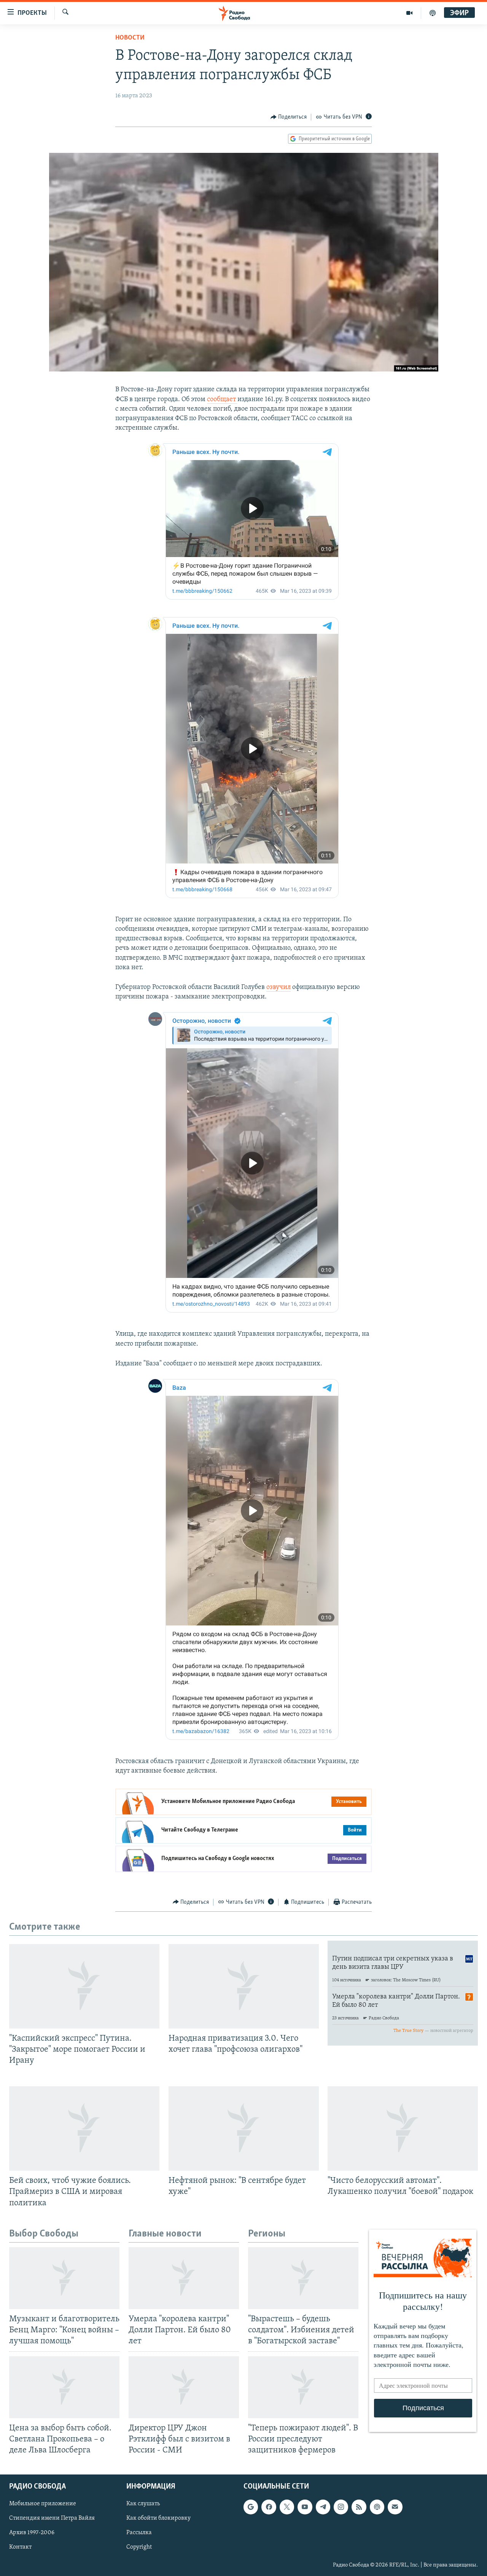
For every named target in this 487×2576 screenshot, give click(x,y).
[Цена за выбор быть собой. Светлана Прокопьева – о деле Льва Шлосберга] (64, 2387)
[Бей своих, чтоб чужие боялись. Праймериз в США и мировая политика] (84, 2128)
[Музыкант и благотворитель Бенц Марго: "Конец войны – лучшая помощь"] (64, 2278)
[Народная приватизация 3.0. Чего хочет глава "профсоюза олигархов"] (244, 1986)
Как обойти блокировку (158, 2518)
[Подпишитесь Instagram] (341, 2507)
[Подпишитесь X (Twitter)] (287, 2507)
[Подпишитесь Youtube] (305, 2507)
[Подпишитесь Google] (251, 2507)
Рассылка (139, 2533)
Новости (130, 38)
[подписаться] (395, 2507)
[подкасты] (433, 13)
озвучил (279, 987)
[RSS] (359, 2507)
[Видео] (410, 13)
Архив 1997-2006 (32, 2533)
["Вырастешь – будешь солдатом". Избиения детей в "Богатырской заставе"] (303, 2278)
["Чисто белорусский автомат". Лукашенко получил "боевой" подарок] (403, 2128)
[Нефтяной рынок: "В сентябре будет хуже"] (244, 2128)
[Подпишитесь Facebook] (269, 2507)
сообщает (222, 400)
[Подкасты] (377, 2507)
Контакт (20, 2547)
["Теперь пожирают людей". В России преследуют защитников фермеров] (303, 2387)
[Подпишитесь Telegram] (323, 2507)
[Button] (289, 117)
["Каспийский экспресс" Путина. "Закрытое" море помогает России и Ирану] (84, 1986)
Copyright (139, 2547)
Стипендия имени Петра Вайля (52, 2518)
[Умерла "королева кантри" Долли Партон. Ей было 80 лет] (184, 2278)
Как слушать (143, 2504)
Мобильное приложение (43, 2504)
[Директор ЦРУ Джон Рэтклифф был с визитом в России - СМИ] (184, 2387)
